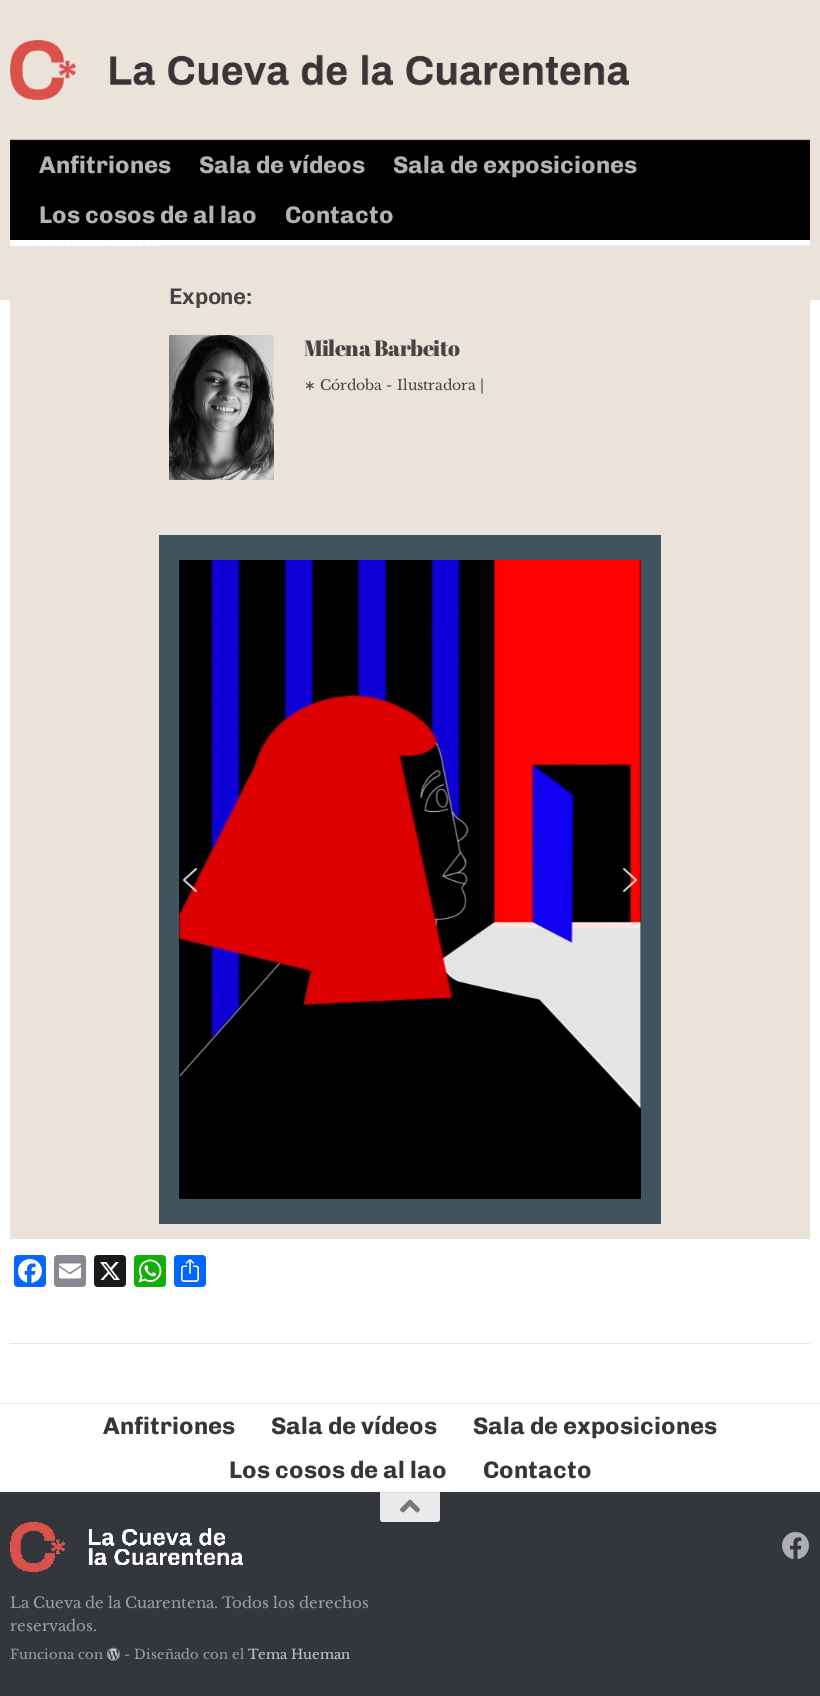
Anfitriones (105, 164)
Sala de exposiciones (515, 164)
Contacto (339, 214)
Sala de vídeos (282, 164)
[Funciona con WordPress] (113, 1654)
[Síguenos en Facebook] (796, 1546)
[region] (409, 879)
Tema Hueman (299, 1654)
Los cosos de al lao (148, 214)
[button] (190, 880)
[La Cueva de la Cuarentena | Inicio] (319, 70)
